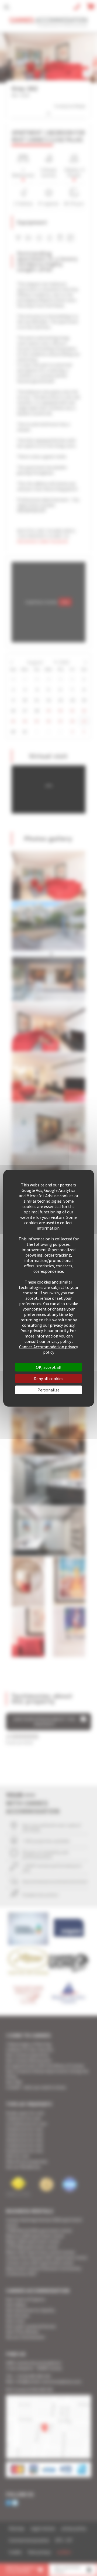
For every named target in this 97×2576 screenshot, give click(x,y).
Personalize (48, 1390)
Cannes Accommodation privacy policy (48, 1349)
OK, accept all (49, 1367)
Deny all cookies (48, 1379)
